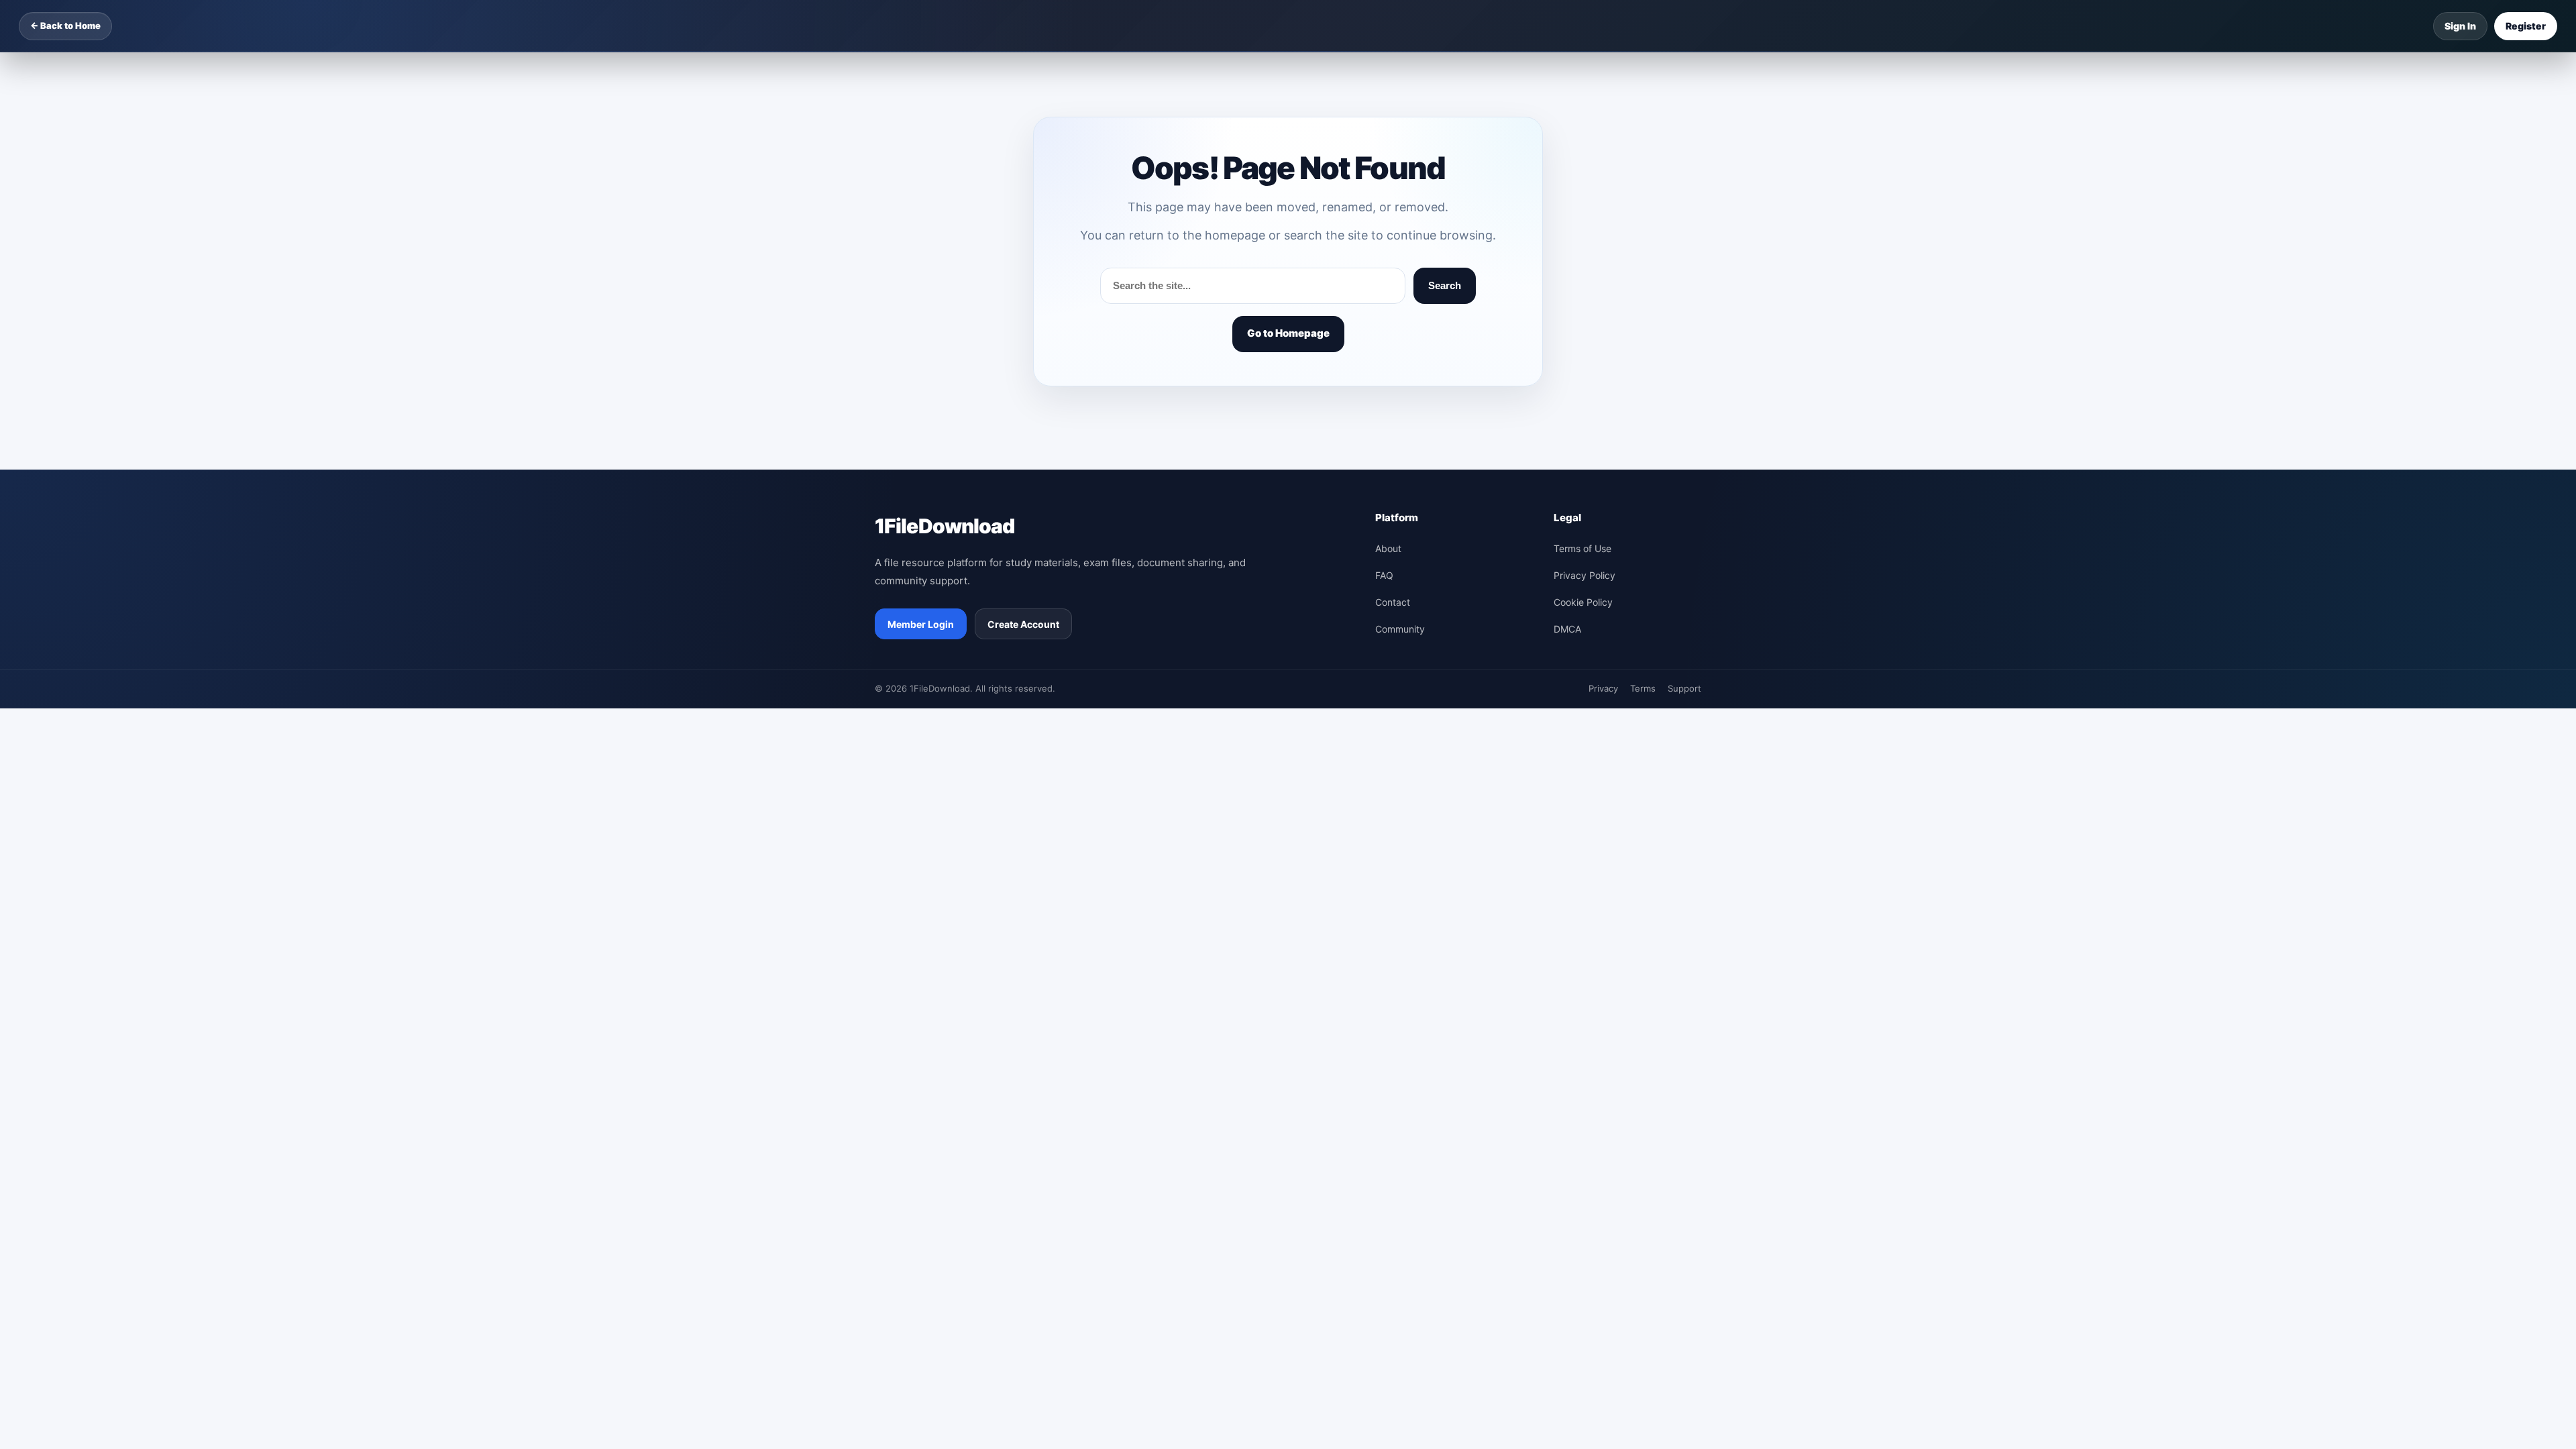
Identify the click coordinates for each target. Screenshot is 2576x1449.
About (1388, 548)
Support (1684, 688)
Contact (1393, 602)
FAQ (1384, 575)
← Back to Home (65, 25)
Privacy (1603, 688)
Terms (1643, 688)
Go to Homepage (1288, 333)
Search (1445, 285)
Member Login (921, 624)
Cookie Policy (1583, 602)
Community (1400, 629)
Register (2526, 26)
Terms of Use (1582, 548)
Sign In (2460, 26)
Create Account (1023, 624)
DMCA (1567, 629)
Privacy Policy (1585, 575)
